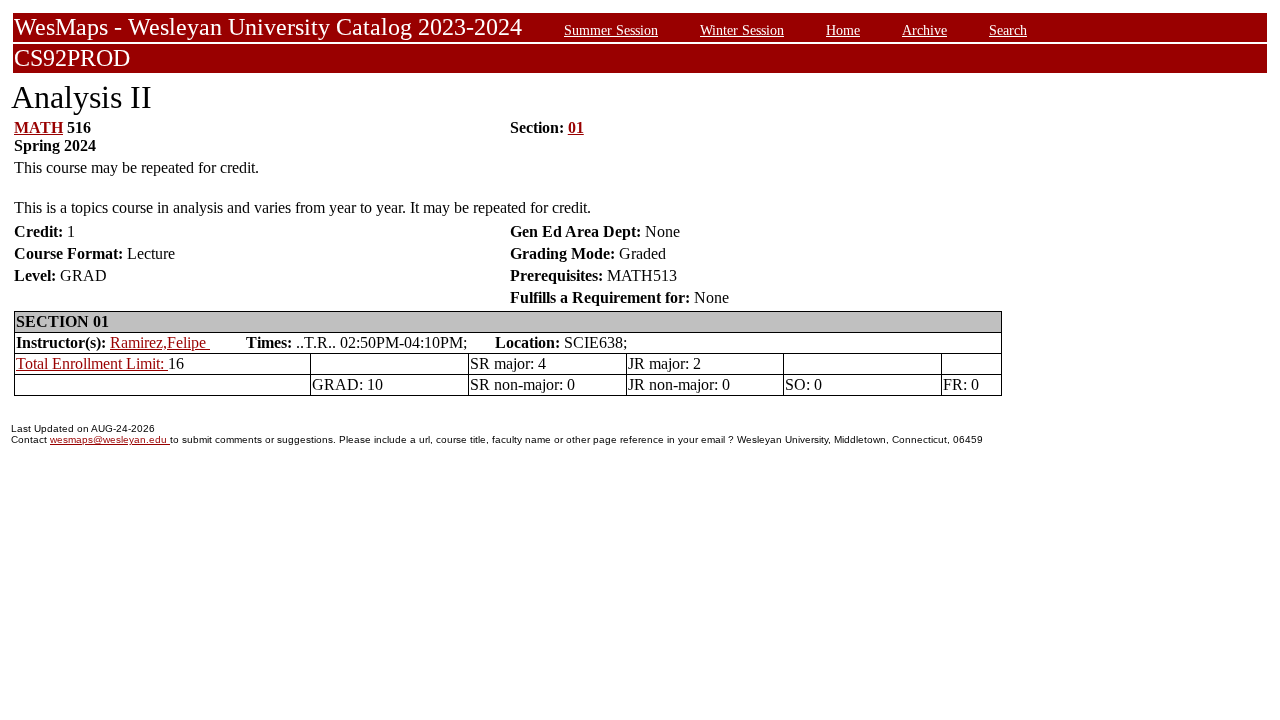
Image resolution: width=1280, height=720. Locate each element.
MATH (38, 127)
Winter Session (742, 30)
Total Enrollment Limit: (92, 363)
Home (843, 30)
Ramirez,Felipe (160, 342)
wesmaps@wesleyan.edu (110, 439)
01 (576, 127)
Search (1008, 30)
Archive (924, 30)
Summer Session (611, 30)
